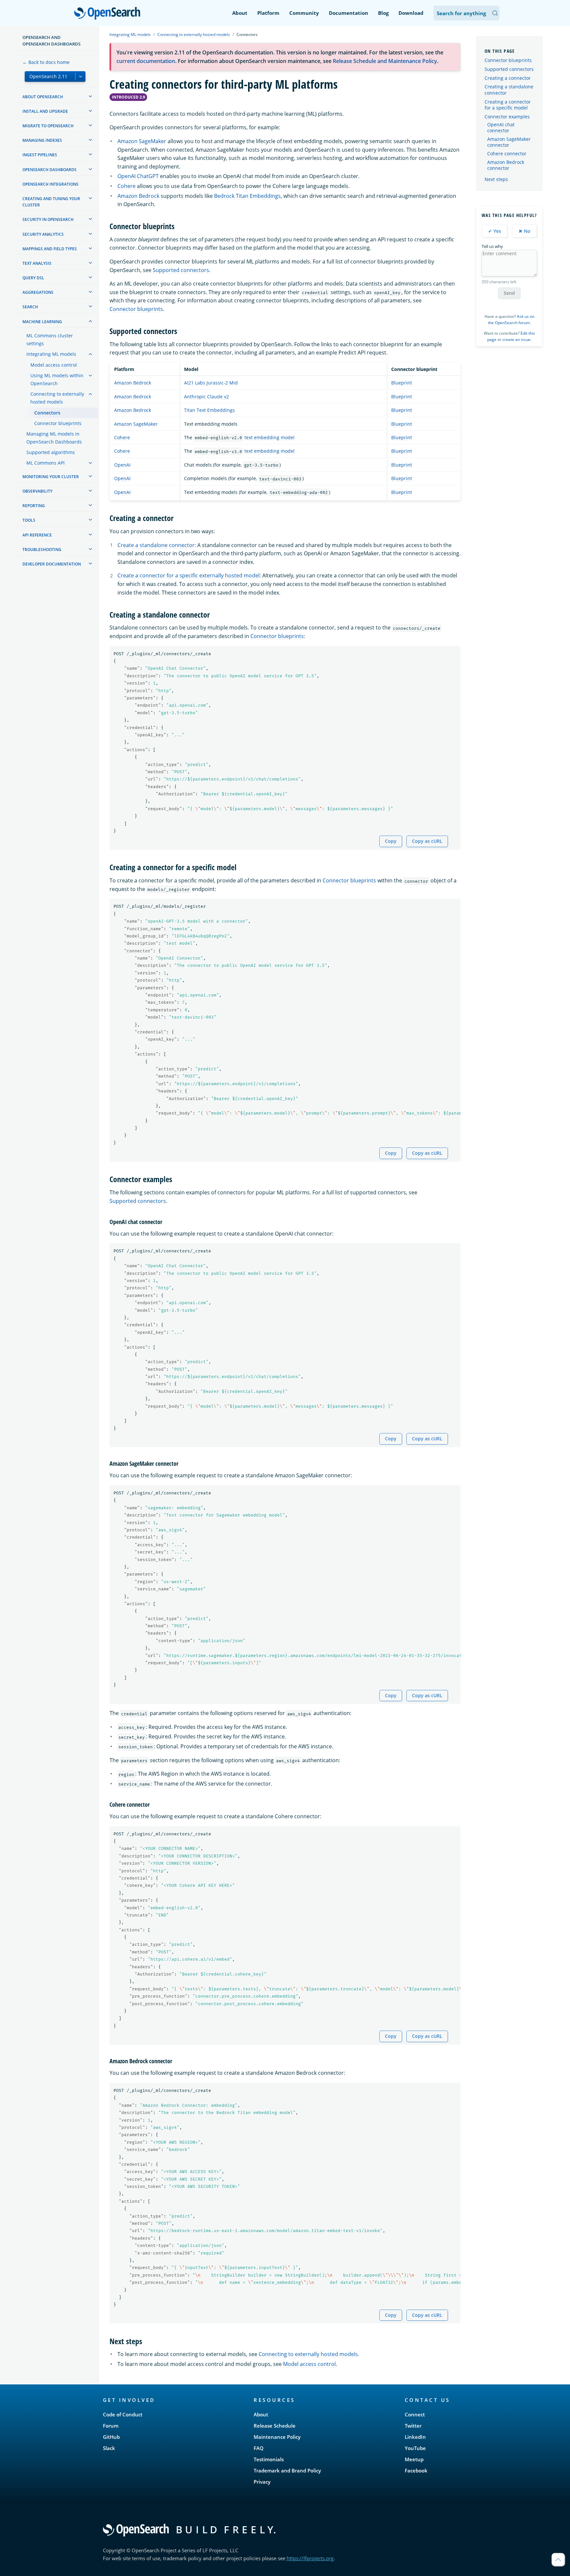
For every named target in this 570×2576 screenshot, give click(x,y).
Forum (111, 2426)
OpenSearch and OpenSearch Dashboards (51, 41)
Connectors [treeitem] (47, 413)
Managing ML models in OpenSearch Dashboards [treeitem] (54, 438)
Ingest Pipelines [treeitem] (40, 155)
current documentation (146, 61)
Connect (415, 2414)
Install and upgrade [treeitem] (45, 111)
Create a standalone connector (156, 545)
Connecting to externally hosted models (194, 34)
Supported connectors (181, 270)
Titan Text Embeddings (209, 410)
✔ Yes (495, 231)
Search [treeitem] (30, 307)
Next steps (496, 179)
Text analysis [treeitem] (37, 263)
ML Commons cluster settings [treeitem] (50, 339)
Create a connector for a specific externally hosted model (189, 575)
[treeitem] (90, 96)
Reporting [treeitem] (34, 506)
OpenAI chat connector (501, 128)
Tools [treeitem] (29, 520)
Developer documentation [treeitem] (52, 564)
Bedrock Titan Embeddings (247, 196)
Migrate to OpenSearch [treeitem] (48, 126)
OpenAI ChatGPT (138, 176)
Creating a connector (508, 78)
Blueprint (402, 383)
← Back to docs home (46, 62)
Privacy (262, 2482)
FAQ (259, 2448)
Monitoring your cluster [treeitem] (51, 477)
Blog (383, 13)
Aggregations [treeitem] (38, 292)
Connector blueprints (136, 309)
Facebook (416, 2470)
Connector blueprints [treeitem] (58, 423)
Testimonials (269, 2459)
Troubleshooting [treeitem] (42, 550)
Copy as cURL (427, 841)
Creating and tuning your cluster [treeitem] (51, 202)
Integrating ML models (130, 34)
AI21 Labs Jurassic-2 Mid (211, 383)
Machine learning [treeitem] (42, 322)
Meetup (414, 2459)
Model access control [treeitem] (54, 365)
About (240, 13)
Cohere (127, 186)
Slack (109, 2448)
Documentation (348, 13)
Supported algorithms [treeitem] (51, 452)
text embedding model (269, 437)
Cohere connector (507, 154)
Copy (391, 841)
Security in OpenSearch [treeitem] (48, 219)
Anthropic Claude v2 (206, 397)
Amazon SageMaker (142, 141)
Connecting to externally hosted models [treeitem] (57, 398)
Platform (268, 13)
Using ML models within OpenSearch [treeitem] (57, 379)
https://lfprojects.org (310, 2558)
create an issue (516, 339)
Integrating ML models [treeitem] (51, 354)
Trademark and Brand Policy (287, 2470)
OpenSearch (109, 14)
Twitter (413, 2426)
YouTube (415, 2448)
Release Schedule (275, 2426)
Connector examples (507, 117)
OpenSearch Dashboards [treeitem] (49, 170)
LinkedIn (415, 2437)
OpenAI (122, 465)
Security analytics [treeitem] (43, 234)
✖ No (524, 231)
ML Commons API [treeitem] (46, 463)
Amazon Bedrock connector (506, 165)
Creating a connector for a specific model (508, 105)
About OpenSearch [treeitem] (43, 97)
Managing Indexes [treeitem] (42, 140)
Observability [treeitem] (37, 491)
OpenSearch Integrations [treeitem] (50, 184)
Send (509, 293)
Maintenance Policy (277, 2437)
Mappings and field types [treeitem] (50, 249)
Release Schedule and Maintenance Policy (385, 61)
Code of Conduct (123, 2414)
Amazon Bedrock (138, 196)
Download (411, 13)
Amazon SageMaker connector (509, 142)
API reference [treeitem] (37, 535)
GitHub (111, 2437)
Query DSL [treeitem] (33, 278)
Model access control (309, 2364)
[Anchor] (178, 226)
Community (304, 13)
